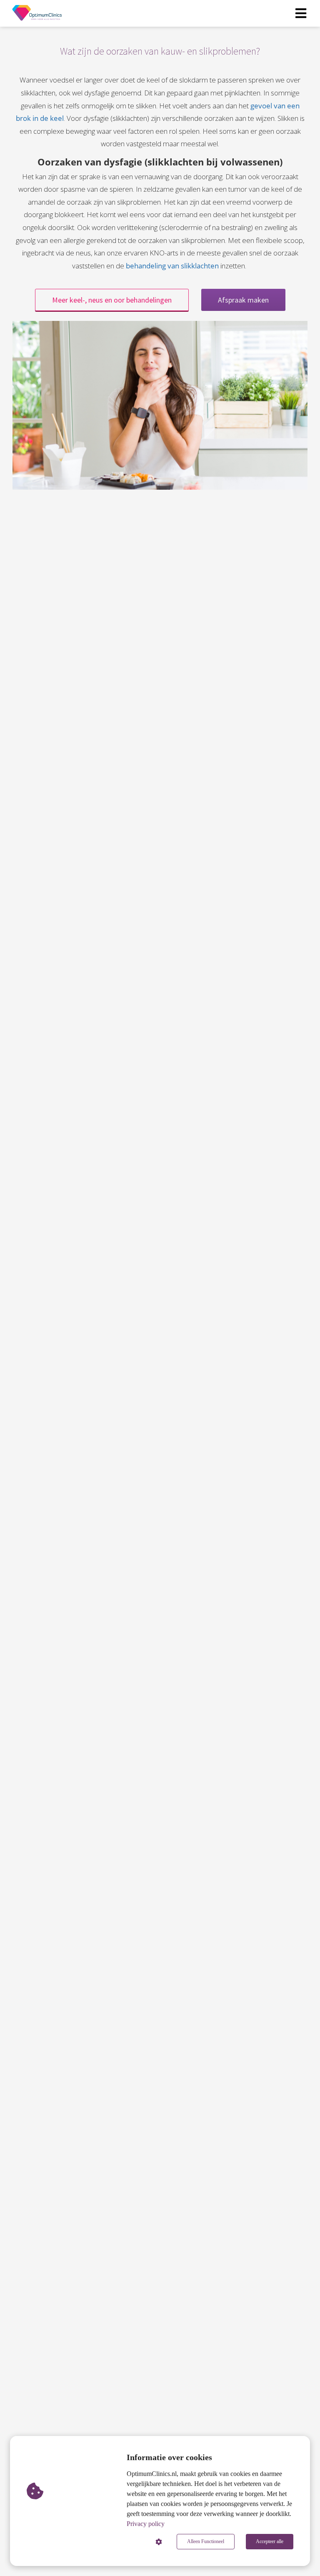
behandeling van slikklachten (172, 266)
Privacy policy (146, 2524)
